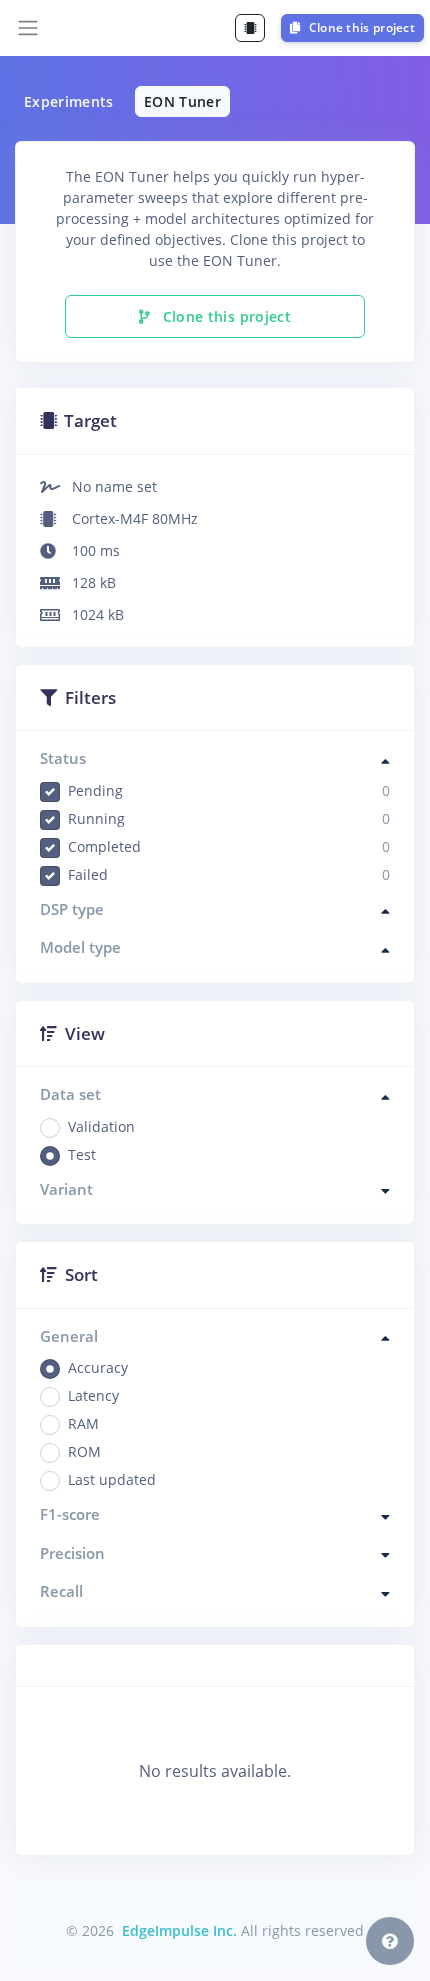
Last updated (112, 1479)
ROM (84, 1451)
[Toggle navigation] (28, 28)
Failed (229, 874)
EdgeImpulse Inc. (179, 1930)
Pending (229, 790)
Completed (229, 846)
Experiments (69, 101)
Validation (101, 1126)
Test (82, 1154)
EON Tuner (182, 101)
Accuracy (98, 1367)
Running (229, 818)
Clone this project (360, 27)
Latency (93, 1395)
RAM (83, 1423)
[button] (390, 1941)
